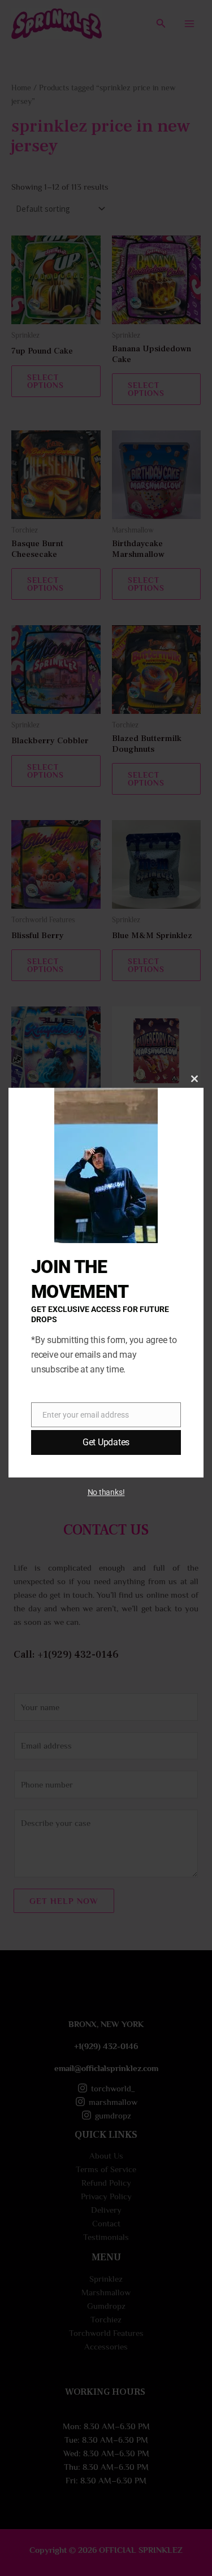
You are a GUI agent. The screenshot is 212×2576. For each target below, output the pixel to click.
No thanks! (106, 1492)
